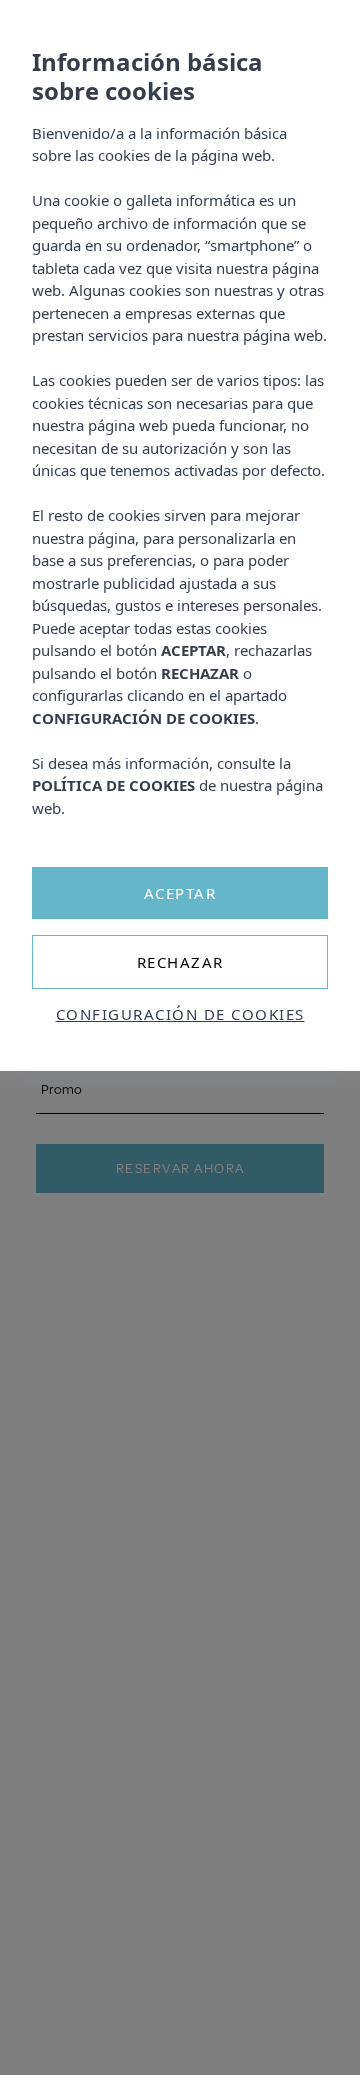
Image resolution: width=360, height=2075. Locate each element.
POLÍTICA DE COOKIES (113, 785)
